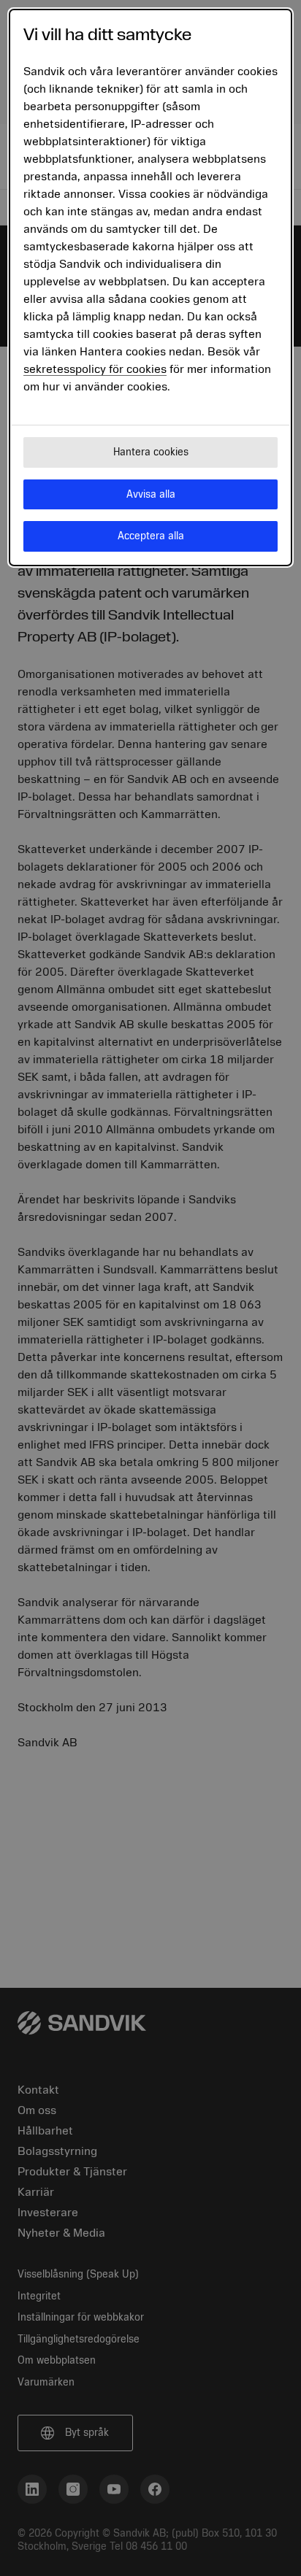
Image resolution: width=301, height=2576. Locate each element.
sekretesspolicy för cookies (95, 369)
